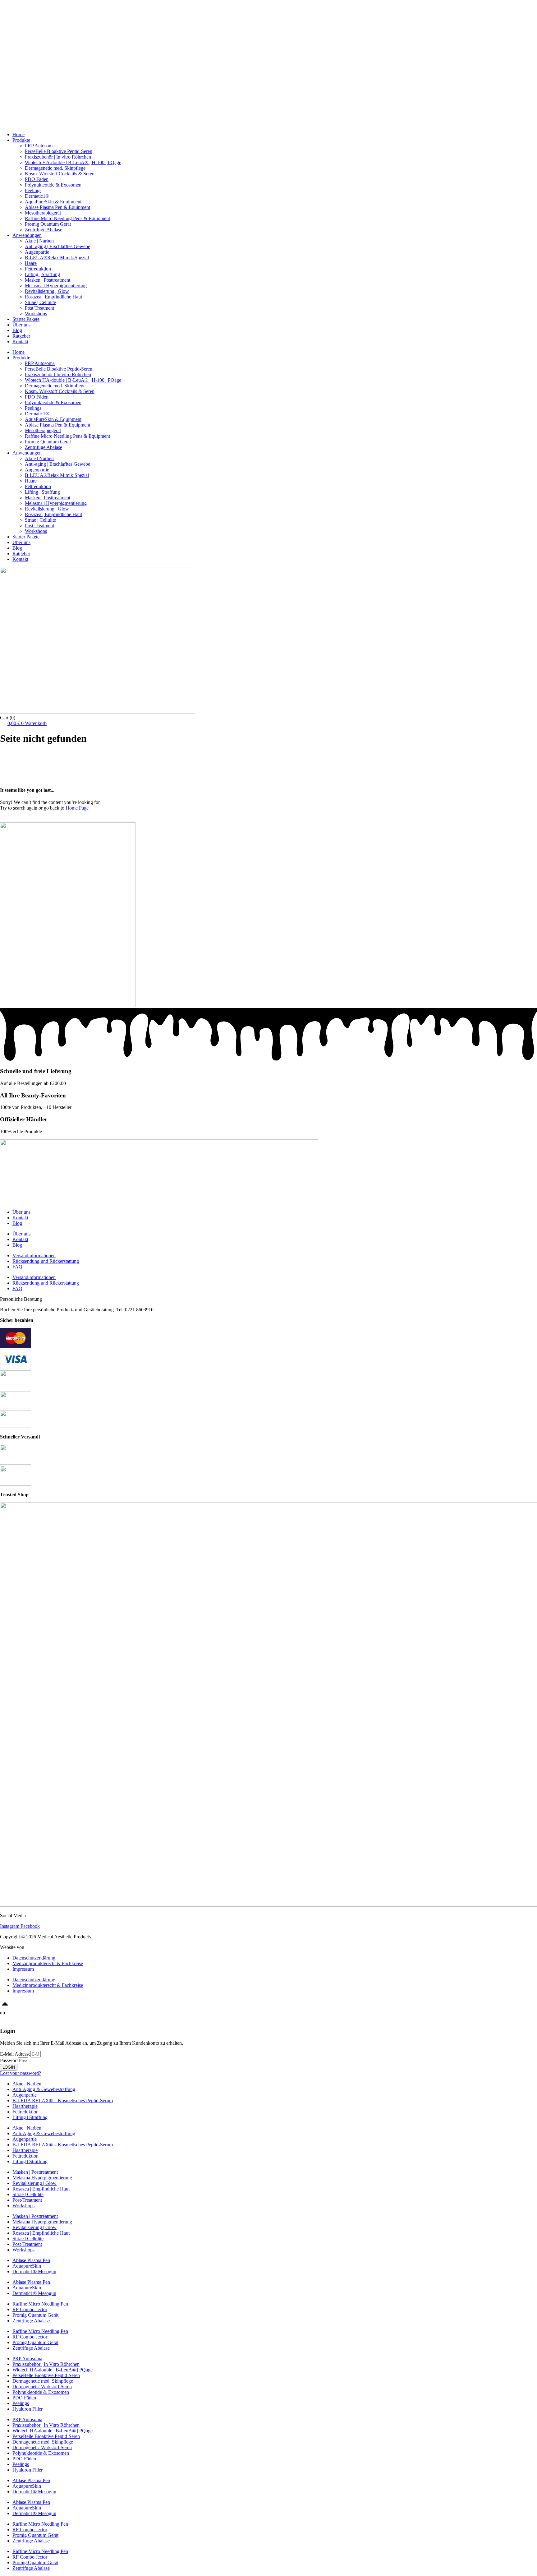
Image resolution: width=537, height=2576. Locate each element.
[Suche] (75, 820)
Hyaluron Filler (28, 2409)
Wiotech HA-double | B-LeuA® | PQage (53, 2370)
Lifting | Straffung (42, 274)
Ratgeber (21, 47)
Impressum (23, 1969)
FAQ (17, 1267)
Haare (31, 263)
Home (18, 8)
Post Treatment (39, 308)
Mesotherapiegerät (43, 213)
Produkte (21, 13)
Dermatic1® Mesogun (34, 2271)
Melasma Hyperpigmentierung (42, 2178)
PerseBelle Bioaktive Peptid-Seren (59, 151)
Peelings (33, 190)
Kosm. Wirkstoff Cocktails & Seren (60, 174)
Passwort (9, 2060)
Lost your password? (21, 2073)
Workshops (23, 30)
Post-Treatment (27, 2200)
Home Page (77, 808)
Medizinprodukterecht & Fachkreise (48, 1963)
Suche (6, 819)
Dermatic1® (37, 196)
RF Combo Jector (30, 2309)
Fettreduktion (38, 269)
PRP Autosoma (40, 146)
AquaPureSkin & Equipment (53, 202)
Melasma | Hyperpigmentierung (56, 286)
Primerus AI (37, 1947)
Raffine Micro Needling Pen (40, 2304)
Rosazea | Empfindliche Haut (53, 297)
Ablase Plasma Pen (31, 2260)
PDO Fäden (37, 179)
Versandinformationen (34, 1256)
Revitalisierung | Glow (47, 291)
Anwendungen (27, 19)
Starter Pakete (26, 24)
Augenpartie (37, 252)
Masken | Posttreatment (48, 280)
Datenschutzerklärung (34, 1958)
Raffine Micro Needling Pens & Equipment (67, 218)
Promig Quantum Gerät (48, 224)
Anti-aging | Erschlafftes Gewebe (57, 246)
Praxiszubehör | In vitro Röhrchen (58, 157)
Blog (17, 41)
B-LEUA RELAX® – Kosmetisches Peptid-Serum (63, 2101)
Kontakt (20, 52)
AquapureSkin (27, 2266)
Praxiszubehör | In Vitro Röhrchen (46, 2364)
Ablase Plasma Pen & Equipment (57, 207)
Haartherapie (25, 2106)
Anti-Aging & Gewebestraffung (44, 2089)
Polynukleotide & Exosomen (53, 185)
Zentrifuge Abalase (44, 230)
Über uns (21, 36)
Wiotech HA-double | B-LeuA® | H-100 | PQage (73, 162)
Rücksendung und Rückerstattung (46, 1261)
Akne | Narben (39, 241)
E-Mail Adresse (15, 2054)
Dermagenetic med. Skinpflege (55, 168)
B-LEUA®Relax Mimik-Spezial (57, 258)
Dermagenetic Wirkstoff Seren (42, 2387)
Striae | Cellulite (40, 302)
